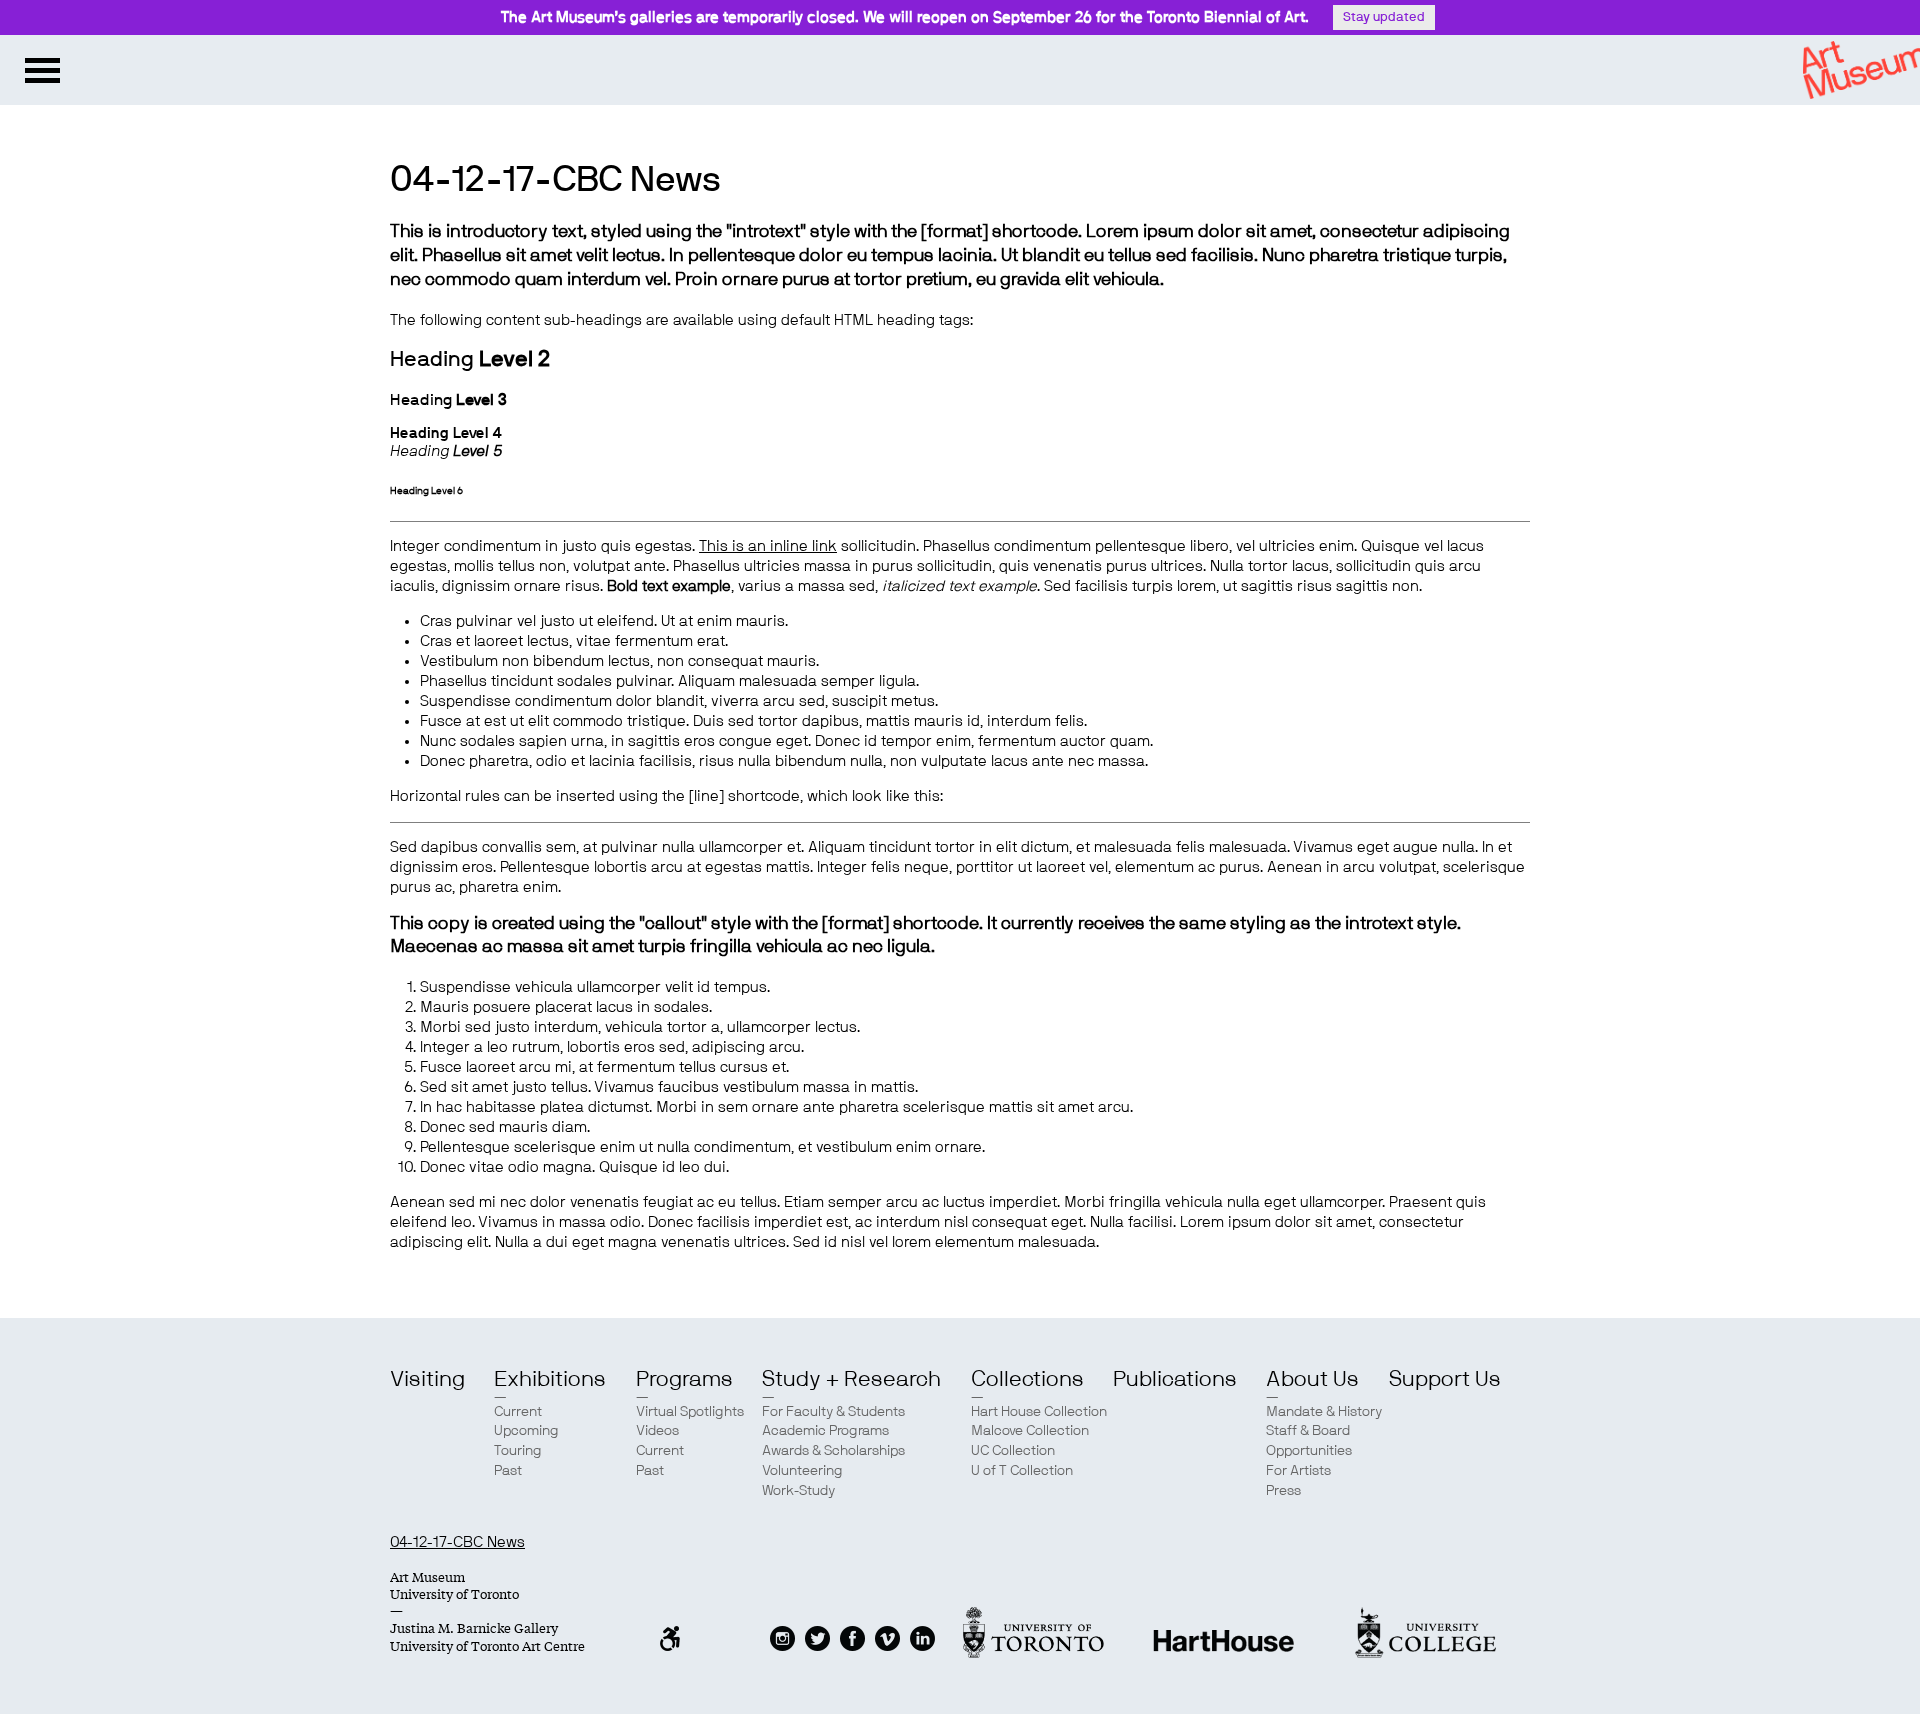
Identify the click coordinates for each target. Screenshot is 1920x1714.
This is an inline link (768, 546)
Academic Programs (825, 1431)
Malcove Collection (1030, 1431)
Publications (1175, 1379)
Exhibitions (550, 1379)
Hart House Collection (1039, 1412)
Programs (684, 1379)
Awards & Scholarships (833, 1451)
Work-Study (798, 1491)
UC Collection (1013, 1451)
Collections (1027, 1379)
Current (518, 1412)
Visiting (427, 1379)
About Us (1312, 1379)
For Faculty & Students (833, 1412)
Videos (657, 1431)
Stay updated (1384, 17)
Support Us (1445, 1379)
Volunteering (802, 1471)
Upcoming (526, 1431)
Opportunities (1309, 1451)
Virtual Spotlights (690, 1412)
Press (1283, 1491)
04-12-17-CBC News (457, 1542)
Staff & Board (1308, 1431)
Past (508, 1471)
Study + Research (851, 1379)
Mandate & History (1324, 1412)
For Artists (1298, 1471)
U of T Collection (1022, 1471)
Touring (518, 1451)
